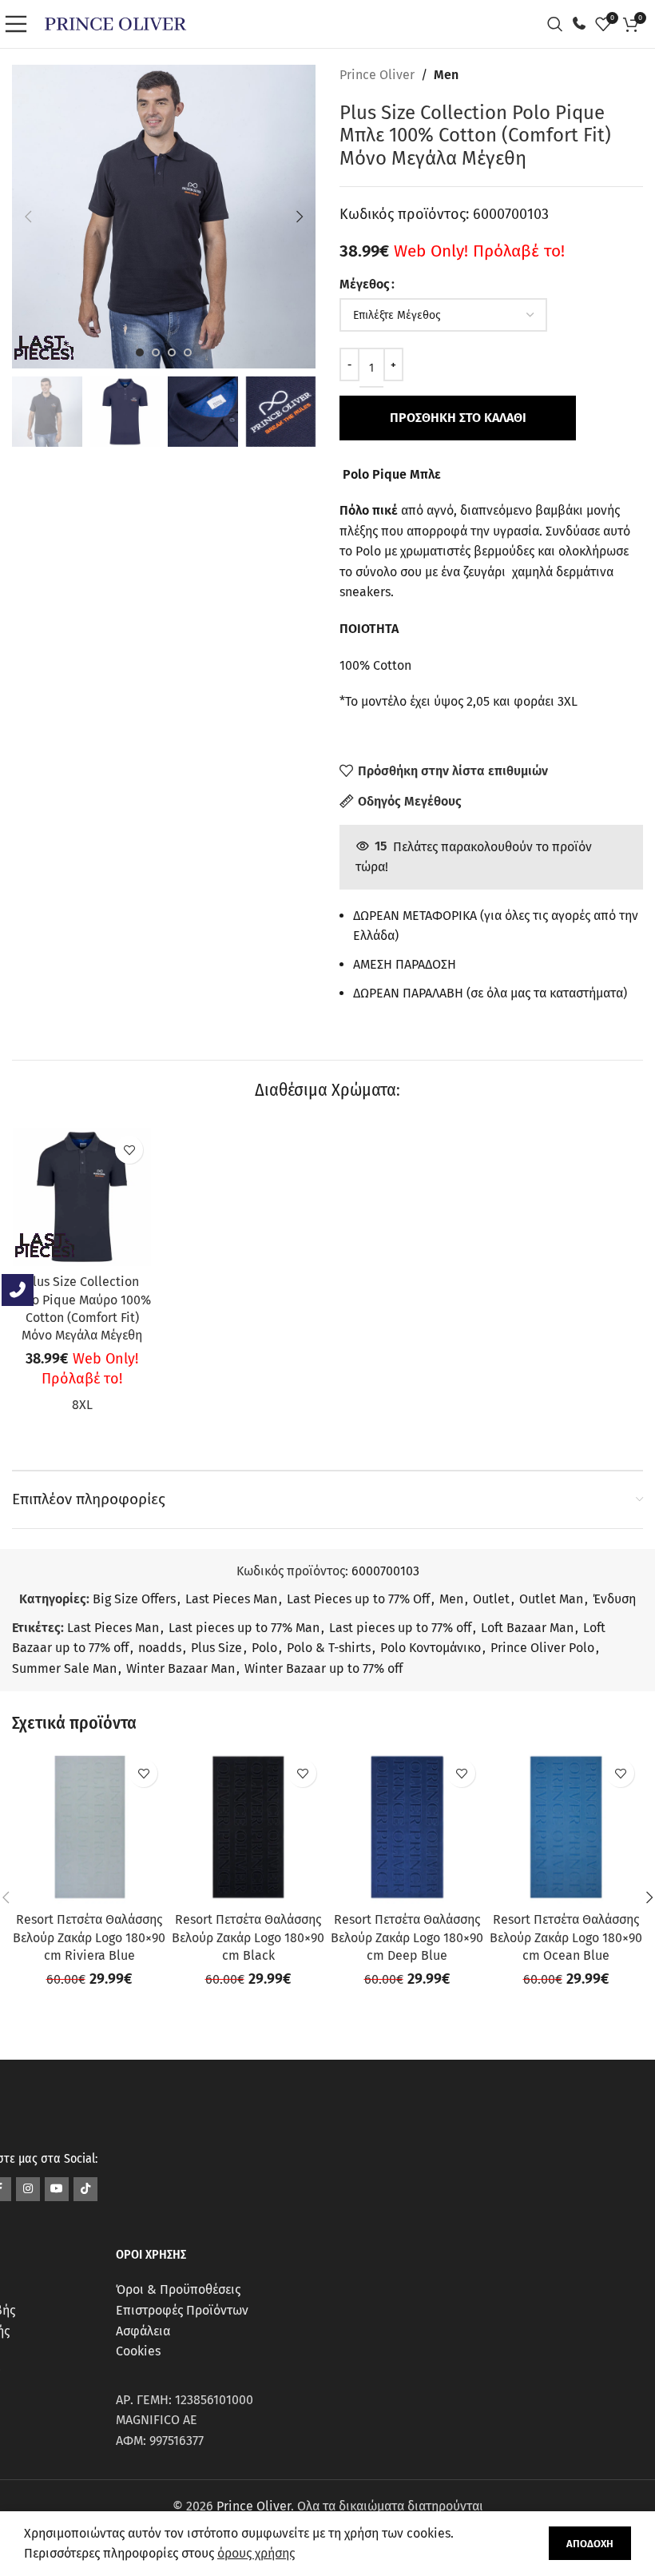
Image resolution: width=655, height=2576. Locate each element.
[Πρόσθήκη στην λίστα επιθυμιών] (129, 1150)
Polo (264, 1648)
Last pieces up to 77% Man (244, 1628)
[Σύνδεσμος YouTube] (57, 2189)
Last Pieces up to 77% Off (358, 1599)
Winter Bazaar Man (181, 1668)
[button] (28, 217)
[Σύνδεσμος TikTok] (85, 2189)
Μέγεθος (365, 284)
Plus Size (216, 1648)
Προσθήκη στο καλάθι (458, 418)
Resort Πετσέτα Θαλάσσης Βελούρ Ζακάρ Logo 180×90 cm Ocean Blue (566, 1937)
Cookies (138, 2351)
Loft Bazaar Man (527, 1628)
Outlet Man (551, 1599)
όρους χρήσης (256, 2553)
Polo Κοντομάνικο (431, 1648)
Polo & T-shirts (329, 1648)
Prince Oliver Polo (542, 1648)
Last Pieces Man (231, 1599)
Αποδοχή (590, 2544)
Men (446, 75)
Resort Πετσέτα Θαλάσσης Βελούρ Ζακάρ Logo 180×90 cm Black (248, 1937)
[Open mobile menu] (20, 24)
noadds (160, 1648)
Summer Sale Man (64, 1668)
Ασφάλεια (143, 2331)
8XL (82, 1405)
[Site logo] (115, 23)
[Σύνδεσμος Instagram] (28, 2189)
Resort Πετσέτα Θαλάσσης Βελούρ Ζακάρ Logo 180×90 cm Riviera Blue (89, 1937)
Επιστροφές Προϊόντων (182, 2310)
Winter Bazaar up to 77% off (324, 1668)
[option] (140, 352)
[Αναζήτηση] (559, 24)
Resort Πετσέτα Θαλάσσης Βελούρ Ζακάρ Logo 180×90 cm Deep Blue (407, 1937)
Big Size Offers (134, 1599)
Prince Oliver (377, 75)
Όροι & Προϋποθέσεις (178, 2289)
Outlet (491, 1599)
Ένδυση (614, 1599)
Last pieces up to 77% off (400, 1628)
